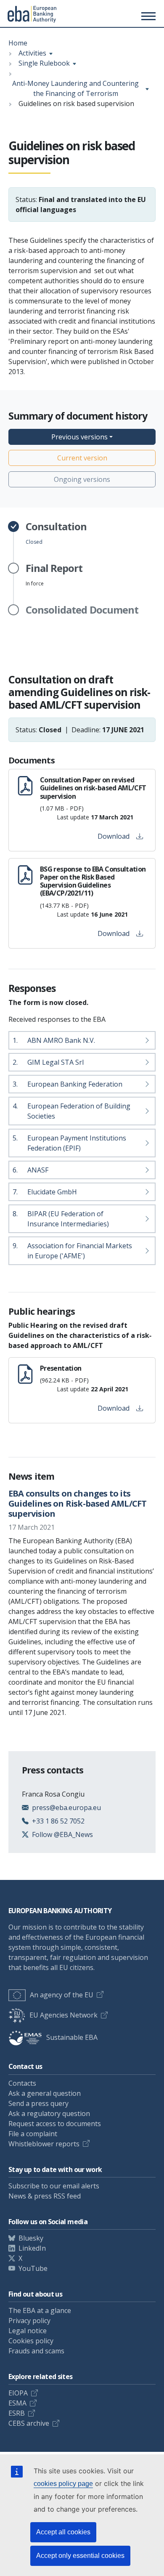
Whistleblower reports (44, 2144)
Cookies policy (31, 2341)
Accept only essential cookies (80, 2556)
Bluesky (31, 2238)
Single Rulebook (44, 63)
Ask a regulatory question (49, 2113)
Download (114, 836)
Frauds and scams (36, 2351)
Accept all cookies (63, 2532)
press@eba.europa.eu (66, 1808)
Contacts (22, 2083)
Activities (32, 53)
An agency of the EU (62, 1995)
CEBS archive (29, 2423)
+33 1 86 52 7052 (58, 1821)
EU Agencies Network (63, 2015)
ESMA (17, 2403)
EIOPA (18, 2393)
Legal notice (28, 2331)
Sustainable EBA (72, 2037)
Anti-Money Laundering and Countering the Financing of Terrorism (75, 88)
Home (18, 43)
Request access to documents (55, 2124)
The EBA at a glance (40, 2310)
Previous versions (79, 437)
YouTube (33, 2268)
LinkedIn (32, 2248)
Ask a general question (45, 2093)
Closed (56, 533)
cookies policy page (63, 2484)
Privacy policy (29, 2321)
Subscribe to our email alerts (54, 2186)
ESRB (17, 2413)
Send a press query (38, 2103)
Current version (82, 458)
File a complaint (33, 2134)
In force (54, 575)
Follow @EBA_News (62, 1834)
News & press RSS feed (45, 2196)
